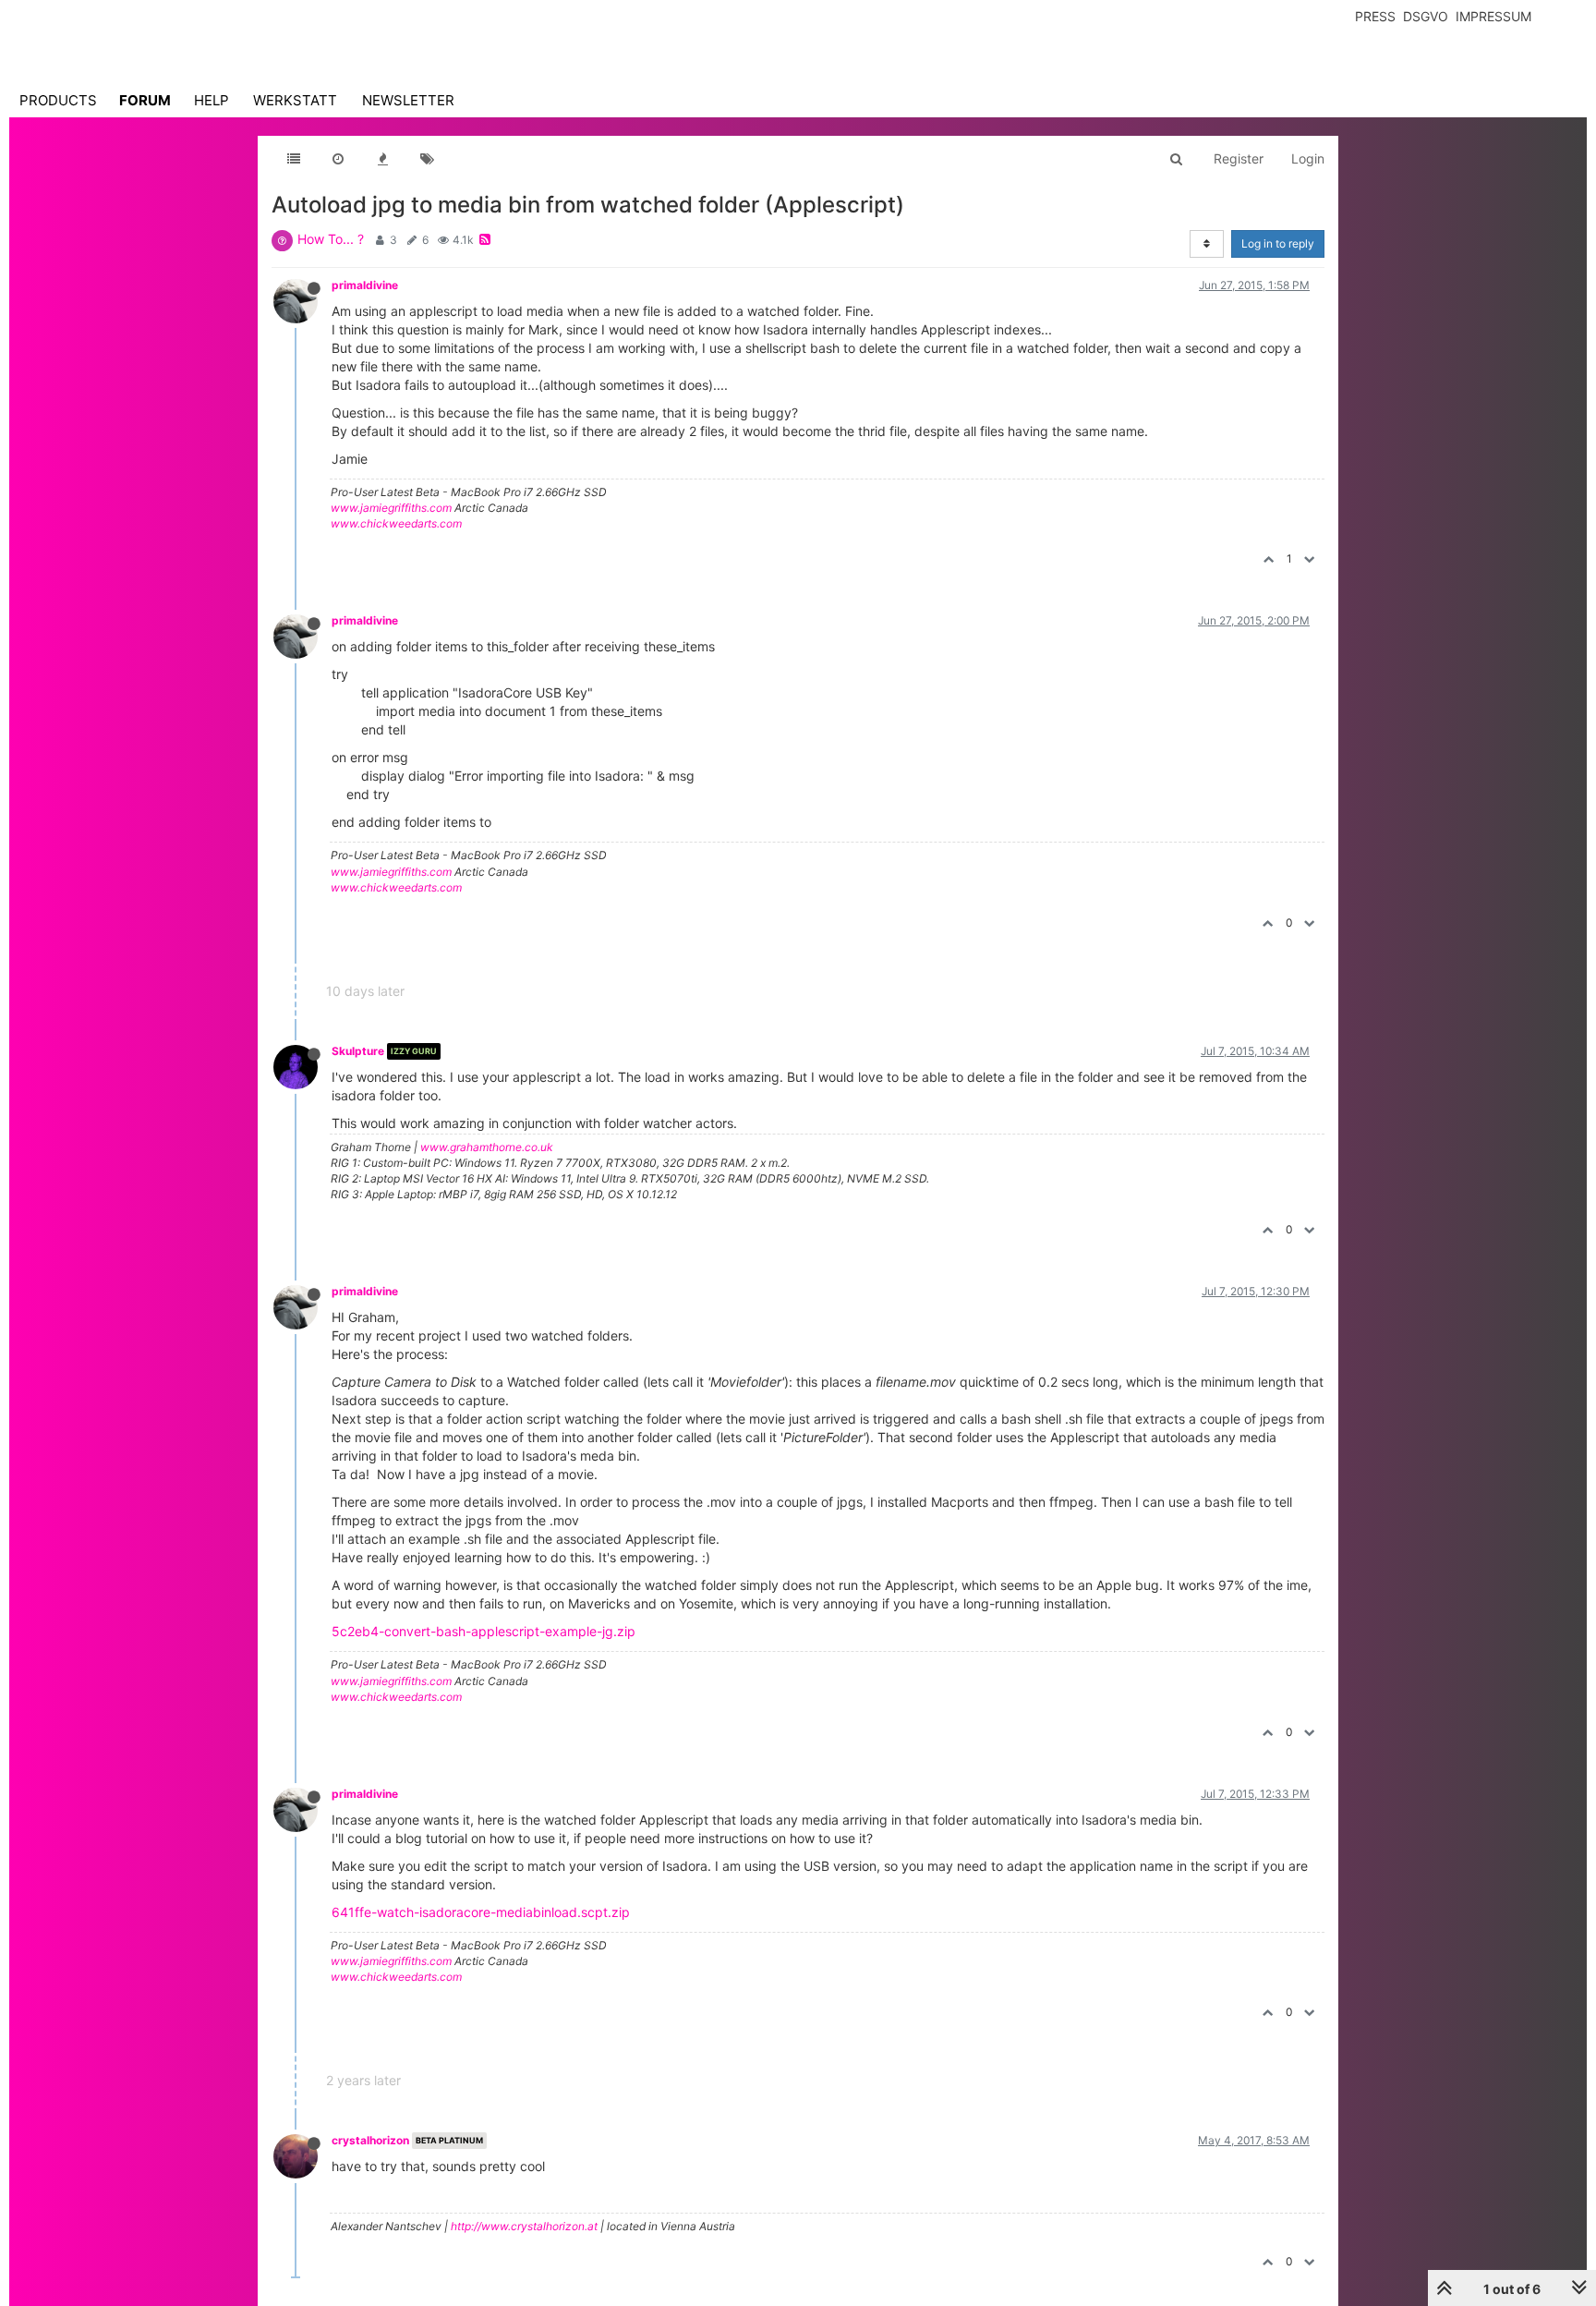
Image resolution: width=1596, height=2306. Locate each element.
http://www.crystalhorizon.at (524, 2226)
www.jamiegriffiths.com (391, 508)
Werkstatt (295, 100)
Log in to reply (1278, 243)
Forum (145, 100)
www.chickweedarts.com (396, 523)
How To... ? (331, 239)
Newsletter (408, 100)
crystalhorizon (370, 2140)
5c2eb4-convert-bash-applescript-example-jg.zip (484, 1631)
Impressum (1493, 16)
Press (1375, 16)
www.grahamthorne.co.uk (487, 1147)
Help (212, 100)
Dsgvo (1426, 16)
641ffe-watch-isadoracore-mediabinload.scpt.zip (481, 1912)
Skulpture (358, 1051)
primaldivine (365, 285)
